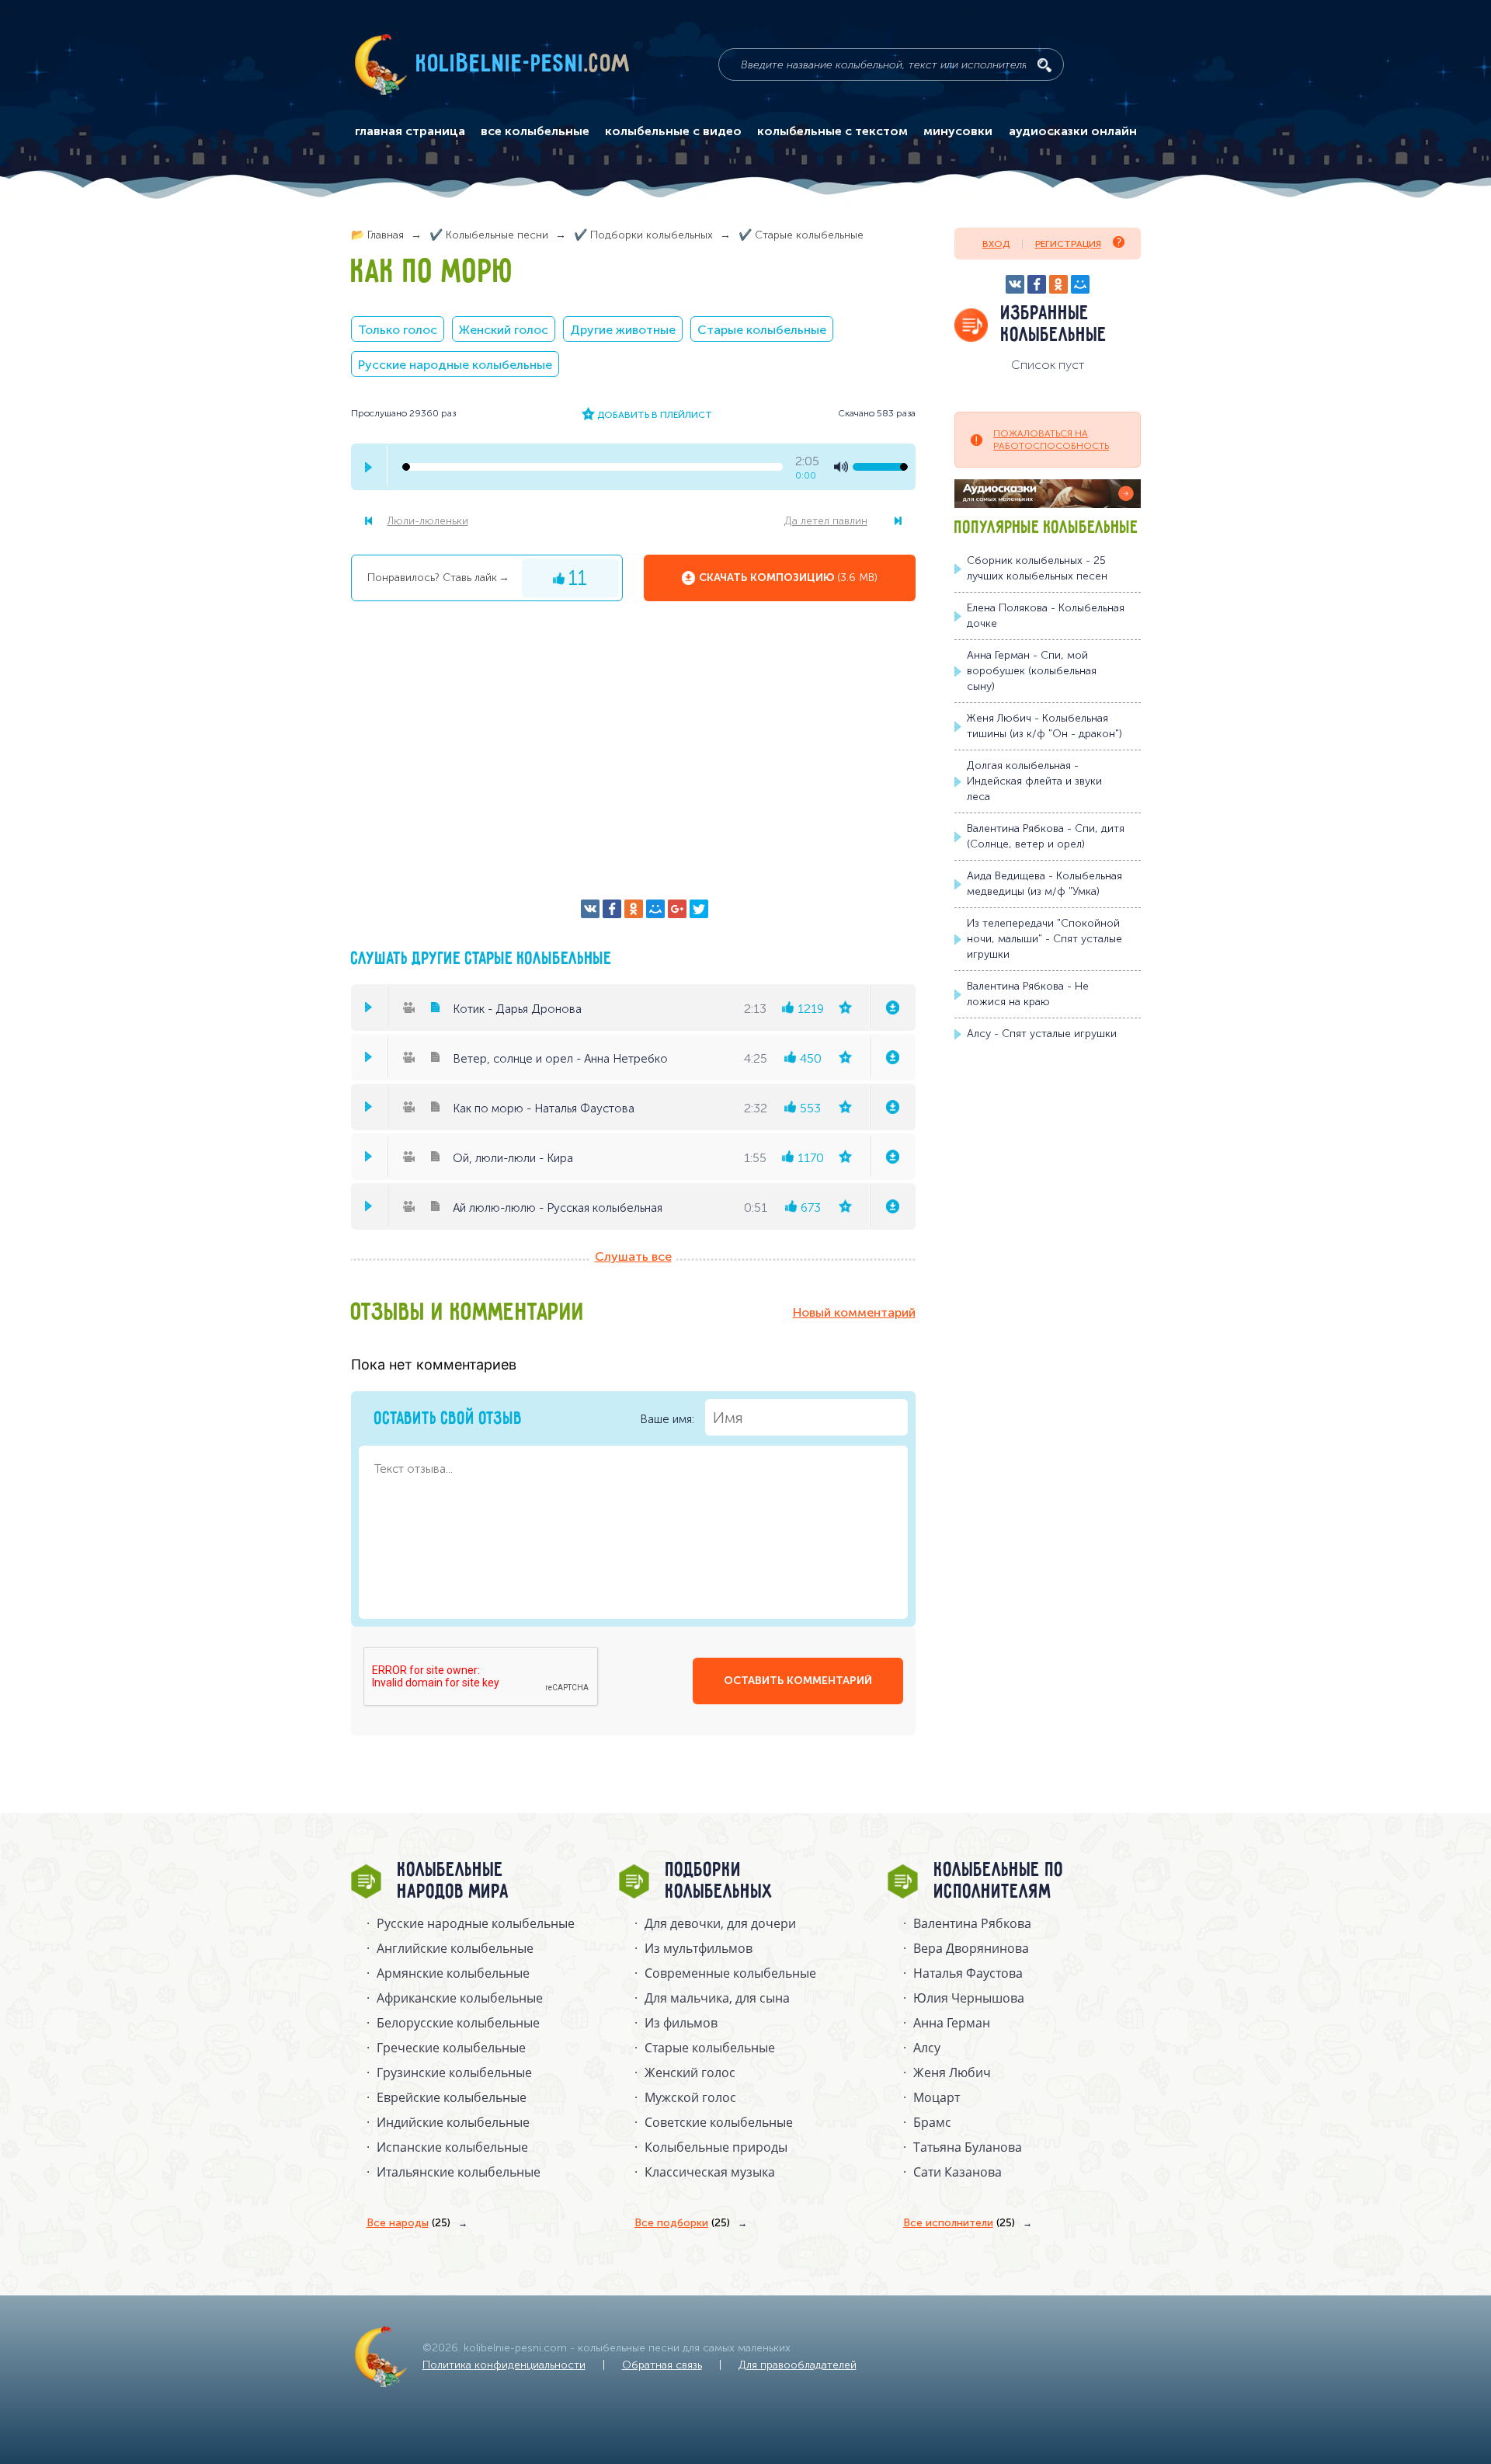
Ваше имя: (669, 1419)
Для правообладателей (798, 2365)
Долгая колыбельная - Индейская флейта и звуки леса (1034, 781)
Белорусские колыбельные (458, 2023)
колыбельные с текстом (832, 131)
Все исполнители (959, 2223)
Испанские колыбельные (452, 2147)
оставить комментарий (798, 1681)
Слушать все (633, 1256)
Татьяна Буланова (968, 2147)
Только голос (398, 330)
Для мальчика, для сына (717, 1998)
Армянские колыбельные (453, 1973)
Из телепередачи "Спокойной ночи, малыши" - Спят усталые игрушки (1044, 939)
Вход (996, 244)
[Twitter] (699, 909)
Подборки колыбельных (719, 1881)
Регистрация (1068, 244)
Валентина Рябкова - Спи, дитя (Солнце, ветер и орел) (1046, 836)
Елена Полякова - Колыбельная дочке (1046, 616)
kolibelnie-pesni (523, 64)
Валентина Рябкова (972, 1923)
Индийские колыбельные (453, 2122)
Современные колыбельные (730, 1973)
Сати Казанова (958, 2172)
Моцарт (937, 2097)
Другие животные (623, 330)
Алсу (927, 2048)
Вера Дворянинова (971, 1948)
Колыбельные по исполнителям (999, 1881)
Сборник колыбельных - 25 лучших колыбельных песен (1037, 568)
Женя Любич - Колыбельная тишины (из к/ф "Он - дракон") (1044, 726)
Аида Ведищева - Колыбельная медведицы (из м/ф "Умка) (1044, 884)
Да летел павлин (826, 521)
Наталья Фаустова (968, 1973)
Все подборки (682, 2223)
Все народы (408, 2223)
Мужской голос (690, 2097)
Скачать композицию (788, 578)
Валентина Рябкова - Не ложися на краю (1028, 994)
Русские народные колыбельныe (476, 1923)
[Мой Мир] (655, 909)
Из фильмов (681, 2023)
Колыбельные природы (716, 2147)
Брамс (932, 2122)
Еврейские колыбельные (452, 2097)
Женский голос (504, 330)
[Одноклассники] (634, 909)
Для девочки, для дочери (720, 1923)
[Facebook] (612, 909)
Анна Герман (952, 2023)
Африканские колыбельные (460, 1998)
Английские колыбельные (455, 1948)
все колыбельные (535, 131)
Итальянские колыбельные (459, 2172)
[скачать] (892, 1008)
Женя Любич (952, 2072)
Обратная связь (662, 2365)
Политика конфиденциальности (504, 2365)
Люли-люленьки (428, 521)
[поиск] (1044, 65)
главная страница (410, 131)
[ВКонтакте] (590, 909)
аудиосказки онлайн (1073, 131)
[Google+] (677, 909)
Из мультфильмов (699, 1948)
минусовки (958, 131)
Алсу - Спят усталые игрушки (1042, 1034)
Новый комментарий (854, 1312)
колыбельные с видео (673, 131)
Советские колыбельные (719, 2122)
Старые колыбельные (762, 330)
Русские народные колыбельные (455, 365)
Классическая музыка (710, 2172)
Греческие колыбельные (451, 2048)
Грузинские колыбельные (454, 2072)
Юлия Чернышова (969, 1998)
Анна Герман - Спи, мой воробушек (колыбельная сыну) (1032, 671)
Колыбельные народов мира (454, 1881)
